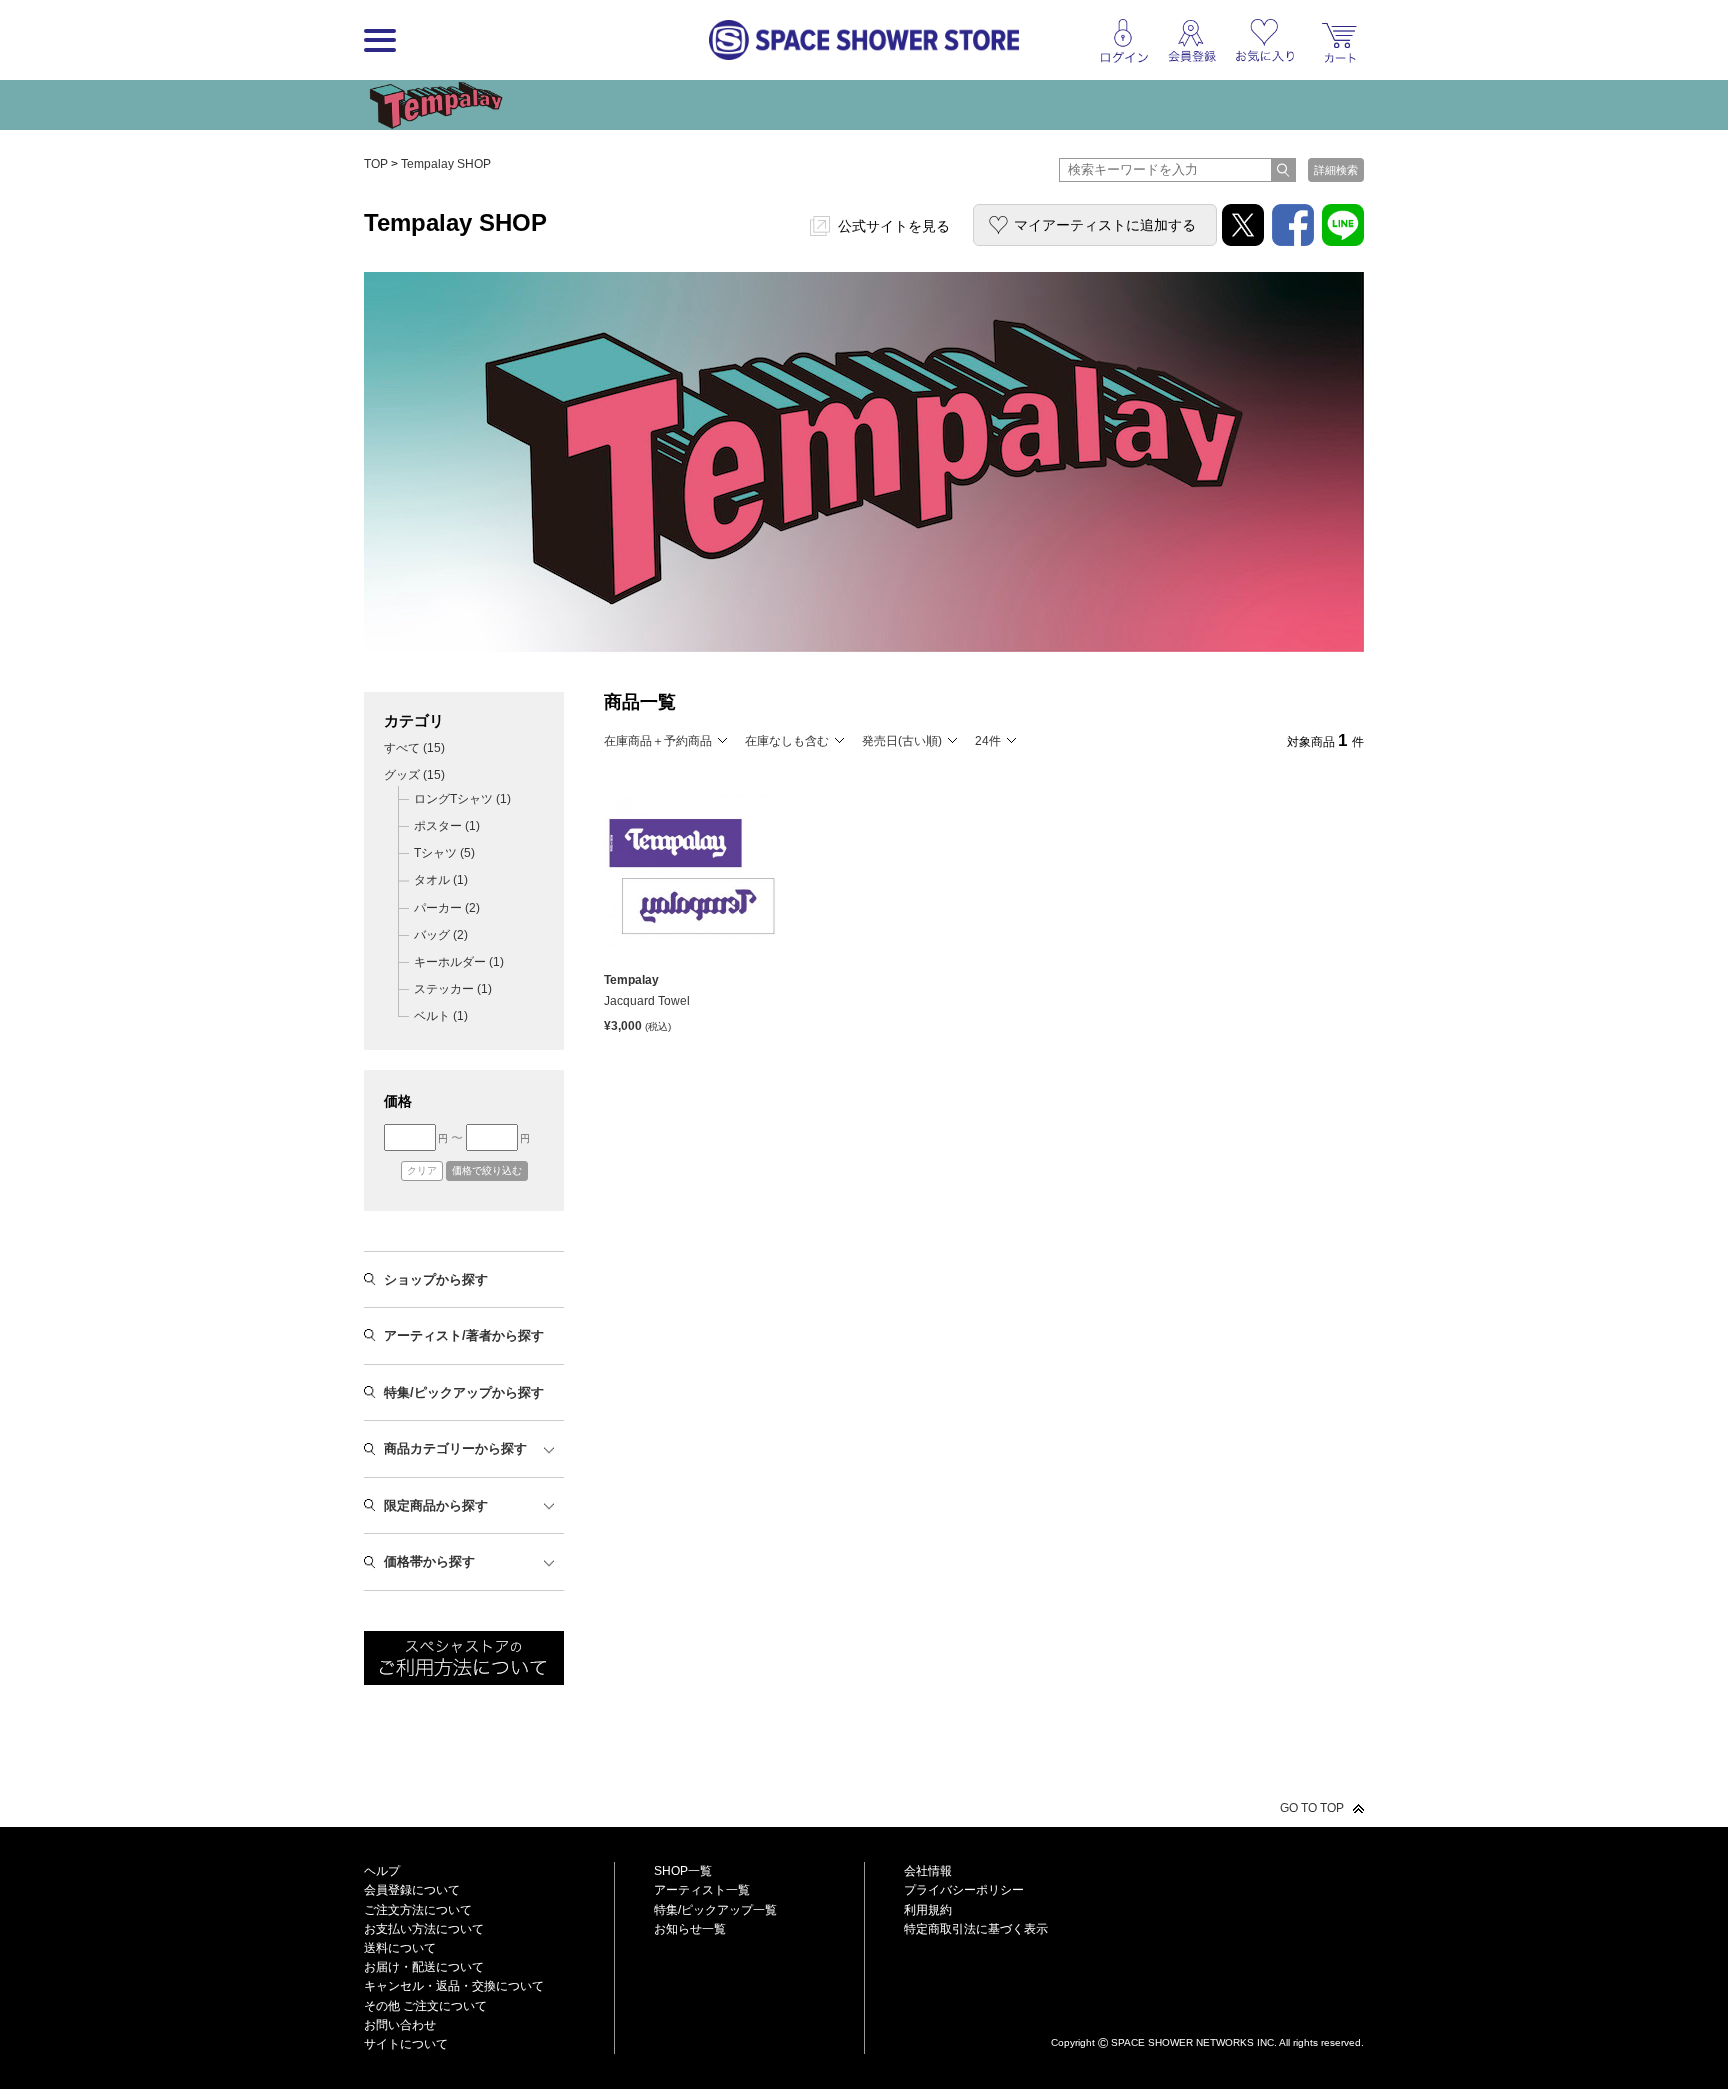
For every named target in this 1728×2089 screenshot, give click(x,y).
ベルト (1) (441, 1016)
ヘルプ (382, 1871)
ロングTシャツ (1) (462, 799)
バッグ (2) (441, 935)
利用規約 (928, 1910)
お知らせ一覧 (690, 1929)
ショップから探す (436, 1279)
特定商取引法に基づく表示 (976, 1929)
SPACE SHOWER (1207, 2009)
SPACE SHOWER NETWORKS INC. (1194, 2042)
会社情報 (928, 1871)
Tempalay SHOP (446, 164)
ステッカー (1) (453, 989)
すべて (414, 748)
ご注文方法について (418, 1910)
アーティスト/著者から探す (464, 1335)
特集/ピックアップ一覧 (715, 1910)
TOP (376, 164)
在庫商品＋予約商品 (658, 741)
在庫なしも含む (787, 741)
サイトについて (406, 2044)
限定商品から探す (436, 1505)
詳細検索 (1336, 170)
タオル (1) (441, 880)
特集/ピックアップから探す (464, 1392)
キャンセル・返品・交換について (454, 1986)
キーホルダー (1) (459, 962)
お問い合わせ (400, 2025)
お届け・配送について (424, 1967)
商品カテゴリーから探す (455, 1448)
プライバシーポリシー (964, 1890)
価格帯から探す (429, 1561)
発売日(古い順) (902, 741)
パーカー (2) (447, 908)
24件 (988, 741)
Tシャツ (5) (444, 853)
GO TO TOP (1312, 1808)
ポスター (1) (447, 826)
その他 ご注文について (425, 2006)
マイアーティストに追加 (1105, 225)
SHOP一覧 (683, 1871)
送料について (400, 1948)
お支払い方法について (424, 1929)
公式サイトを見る (894, 226)
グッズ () (414, 775)
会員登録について (412, 1890)
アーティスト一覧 (702, 1890)
